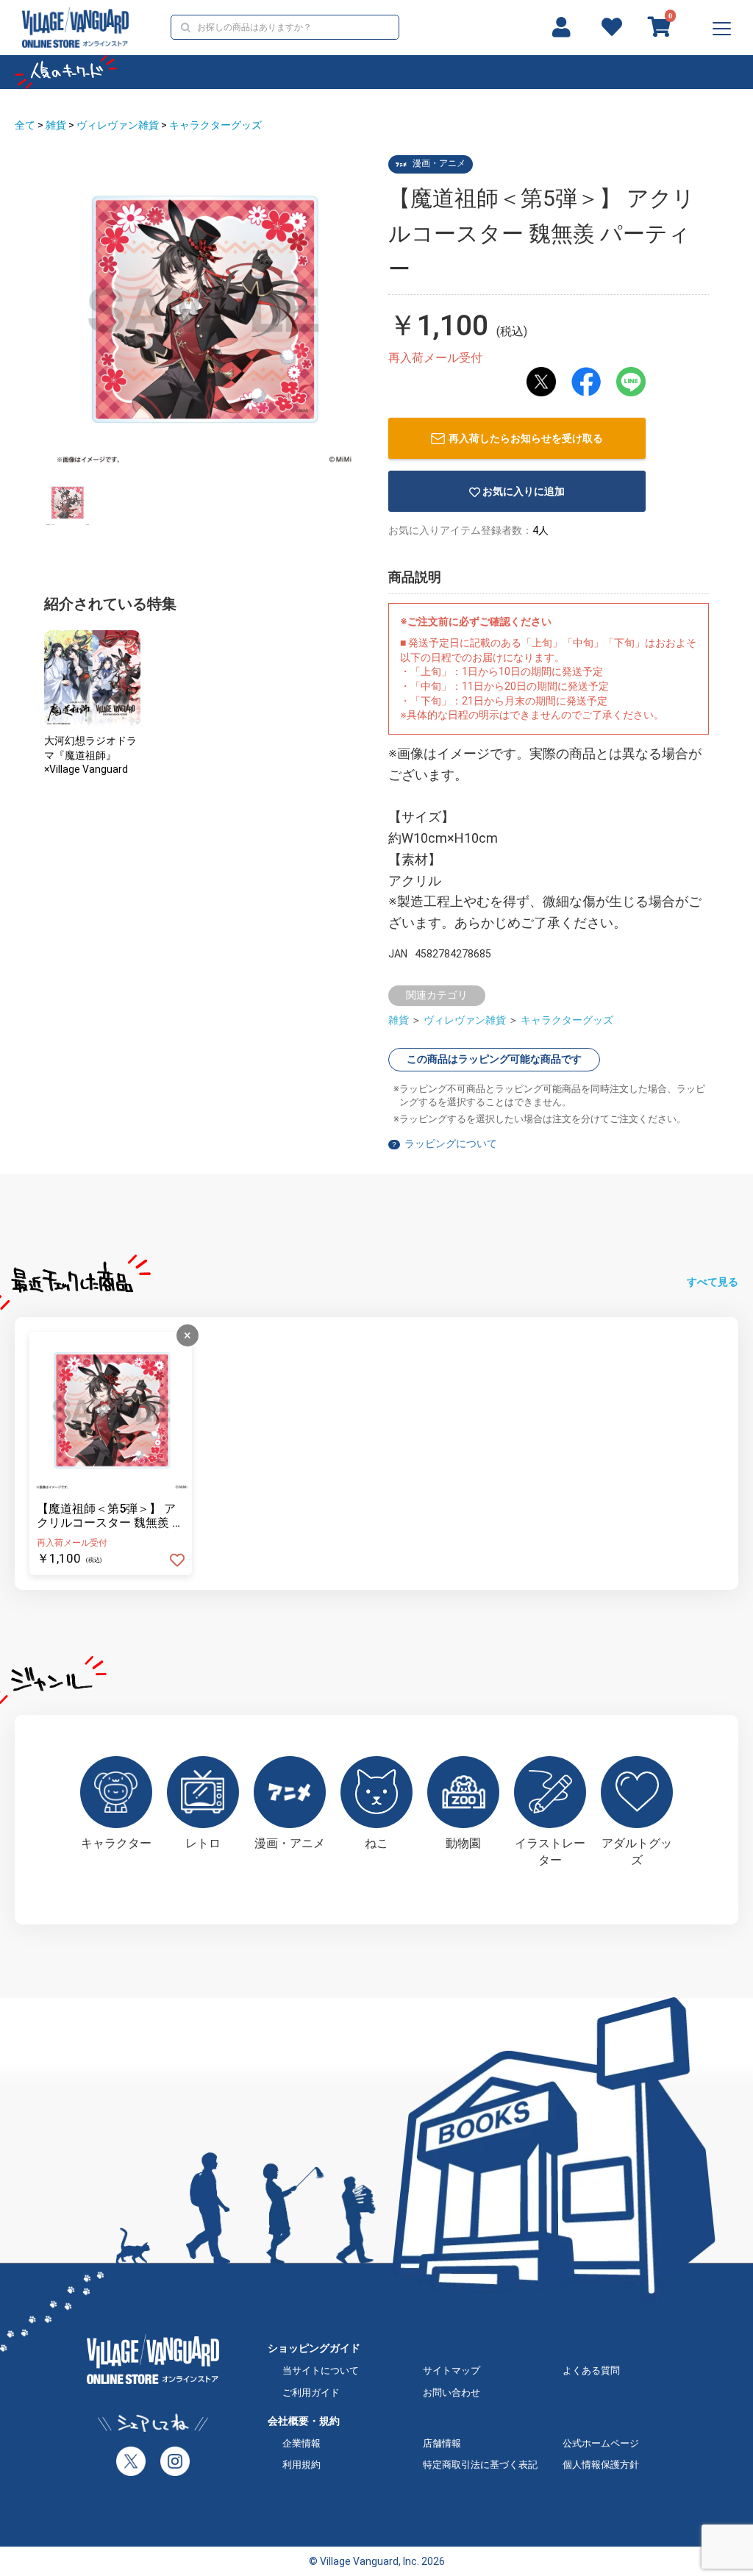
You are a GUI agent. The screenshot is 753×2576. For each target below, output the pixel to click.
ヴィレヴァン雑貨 (118, 125)
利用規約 (301, 2465)
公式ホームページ (601, 2443)
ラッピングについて (451, 1143)
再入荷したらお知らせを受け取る (526, 438)
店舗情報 (442, 2443)
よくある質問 (591, 2370)
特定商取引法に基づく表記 (480, 2465)
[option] (203, 314)
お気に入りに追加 (524, 491)
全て (25, 125)
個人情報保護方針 (601, 2465)
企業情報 (301, 2443)
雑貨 (56, 125)
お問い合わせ (452, 2393)
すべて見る (713, 1282)
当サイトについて (321, 2370)
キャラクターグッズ (215, 125)
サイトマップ (452, 2370)
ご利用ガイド (311, 2393)
